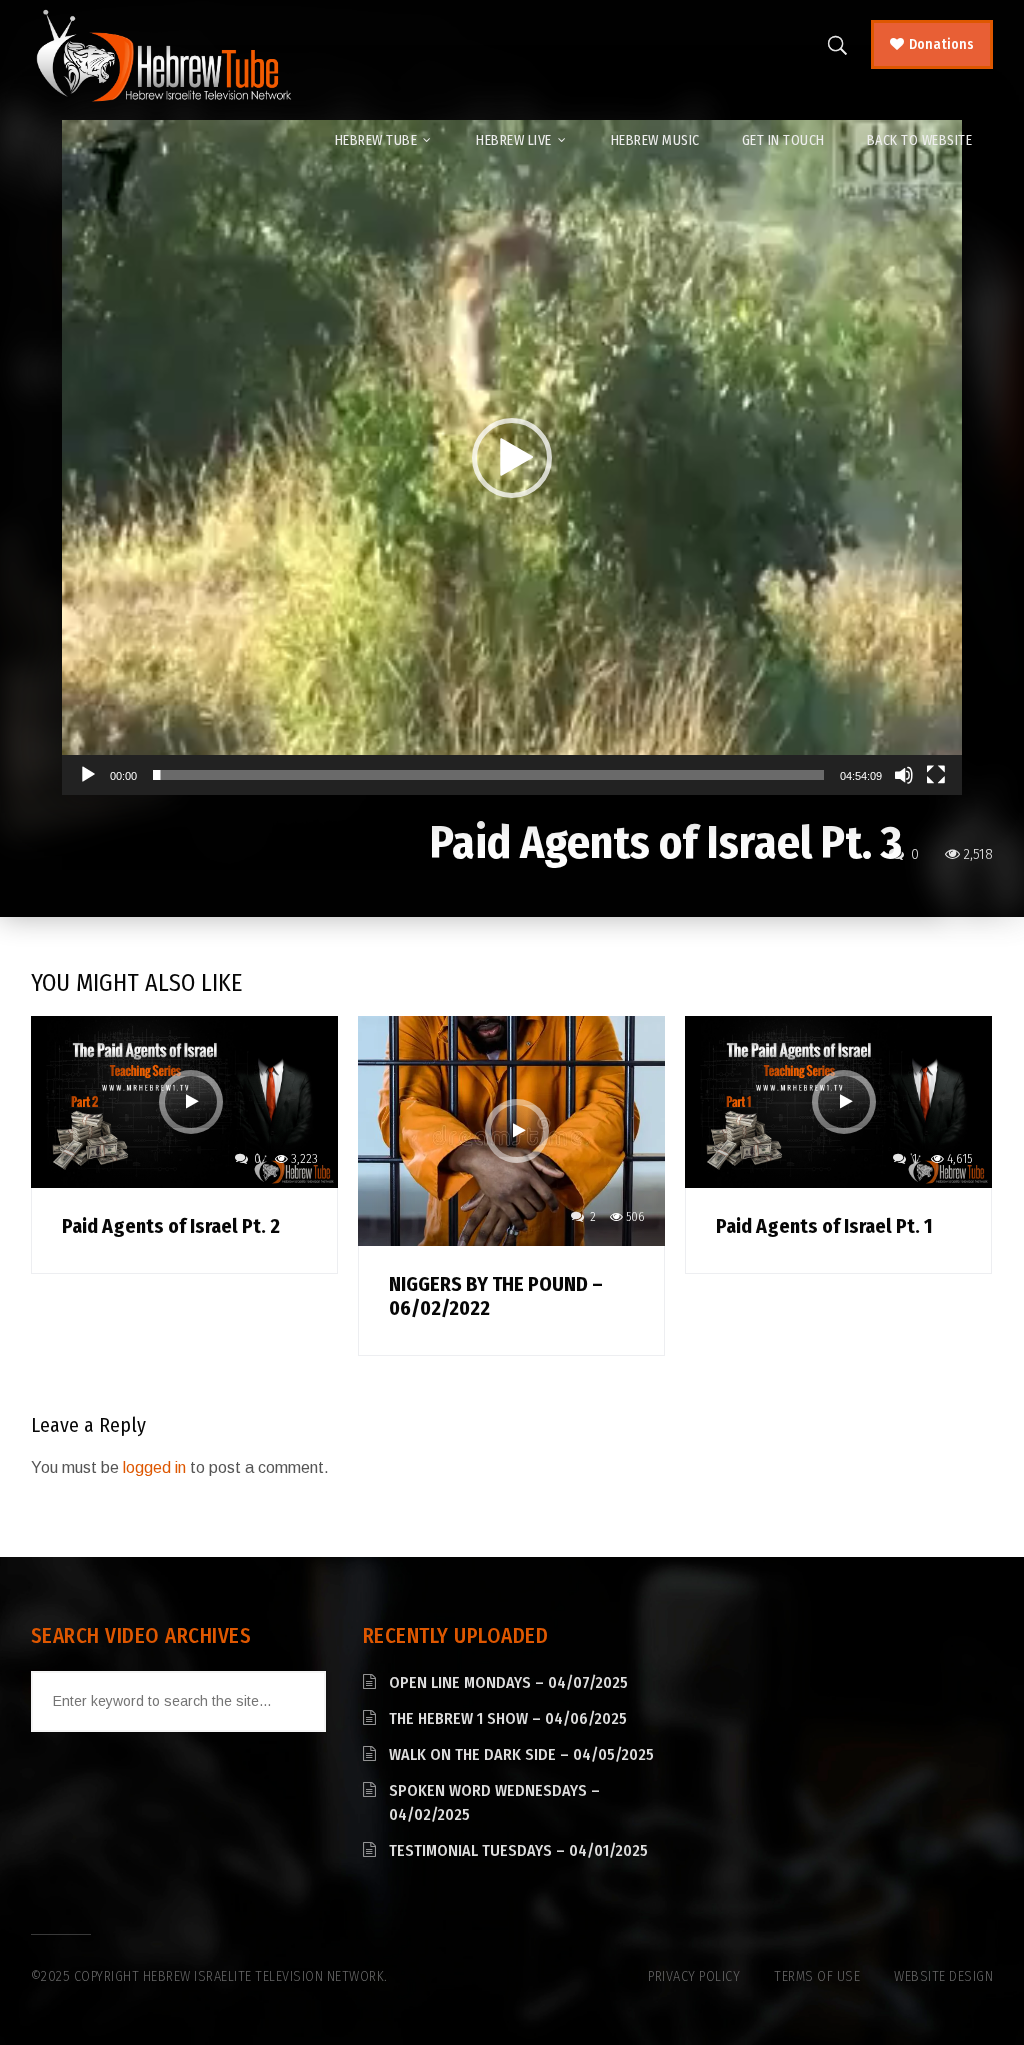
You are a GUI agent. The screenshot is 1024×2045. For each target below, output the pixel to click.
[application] (512, 457)
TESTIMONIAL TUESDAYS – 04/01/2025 (518, 1850)
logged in (154, 1467)
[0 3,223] (184, 1100)
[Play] (88, 775)
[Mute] (904, 775)
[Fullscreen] (936, 775)
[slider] (488, 775)
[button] (512, 458)
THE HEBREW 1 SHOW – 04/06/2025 (508, 1718)
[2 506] (511, 1129)
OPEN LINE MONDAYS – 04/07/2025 (508, 1682)
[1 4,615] (838, 1100)
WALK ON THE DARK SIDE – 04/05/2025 (521, 1754)
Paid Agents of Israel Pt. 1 (824, 1226)
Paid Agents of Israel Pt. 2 (171, 1226)
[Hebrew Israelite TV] (163, 57)
